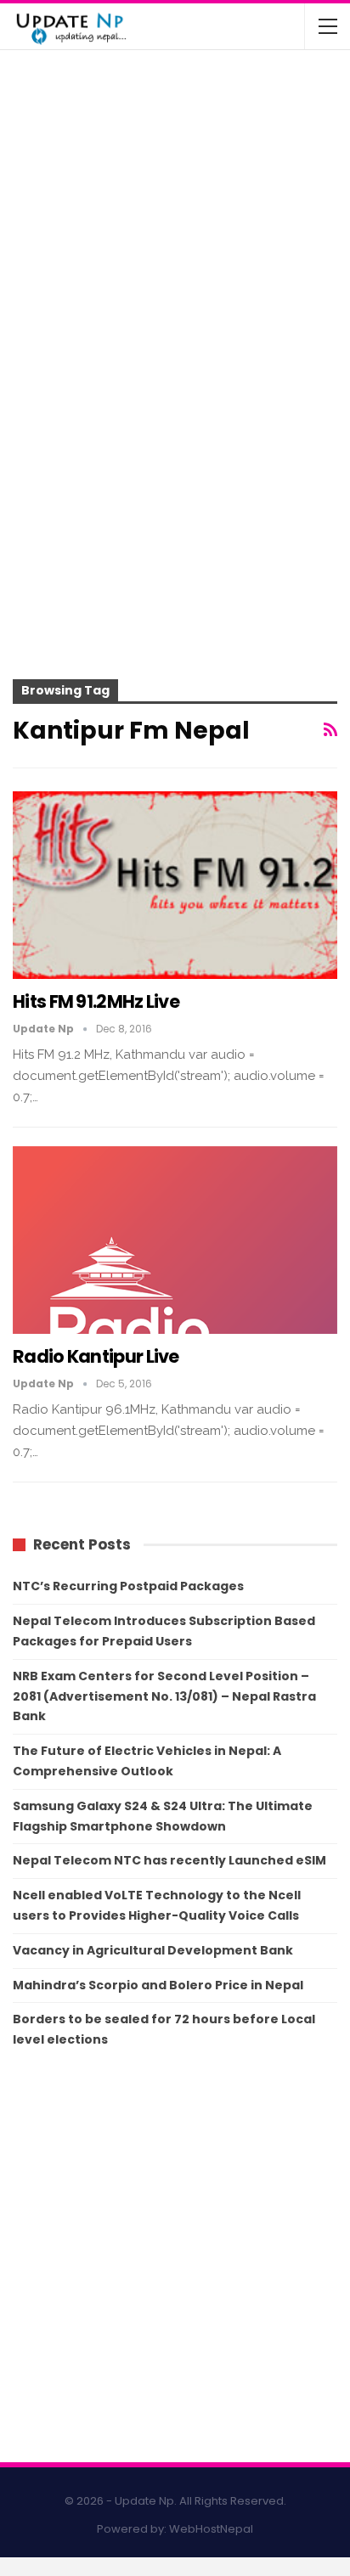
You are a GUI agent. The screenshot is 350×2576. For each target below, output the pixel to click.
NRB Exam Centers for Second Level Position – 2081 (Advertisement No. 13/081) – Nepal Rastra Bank (164, 1696)
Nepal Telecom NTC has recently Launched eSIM (169, 1860)
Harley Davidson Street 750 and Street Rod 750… (196, 285)
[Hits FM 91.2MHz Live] (175, 886)
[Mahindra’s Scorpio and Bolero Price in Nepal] (49, 164)
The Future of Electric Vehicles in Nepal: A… (199, 85)
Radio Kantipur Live (96, 1356)
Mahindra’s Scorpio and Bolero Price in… (210, 152)
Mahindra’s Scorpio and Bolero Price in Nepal (158, 1985)
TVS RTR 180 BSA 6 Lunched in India (202, 211)
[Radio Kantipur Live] (175, 1240)
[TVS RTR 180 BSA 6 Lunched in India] (49, 231)
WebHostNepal (211, 2529)
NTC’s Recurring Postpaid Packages (128, 1586)
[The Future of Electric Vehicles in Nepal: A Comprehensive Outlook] (49, 97)
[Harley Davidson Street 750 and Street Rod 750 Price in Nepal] (49, 297)
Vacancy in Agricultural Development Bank (153, 1950)
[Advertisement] (175, 503)
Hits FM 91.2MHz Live (96, 1001)
